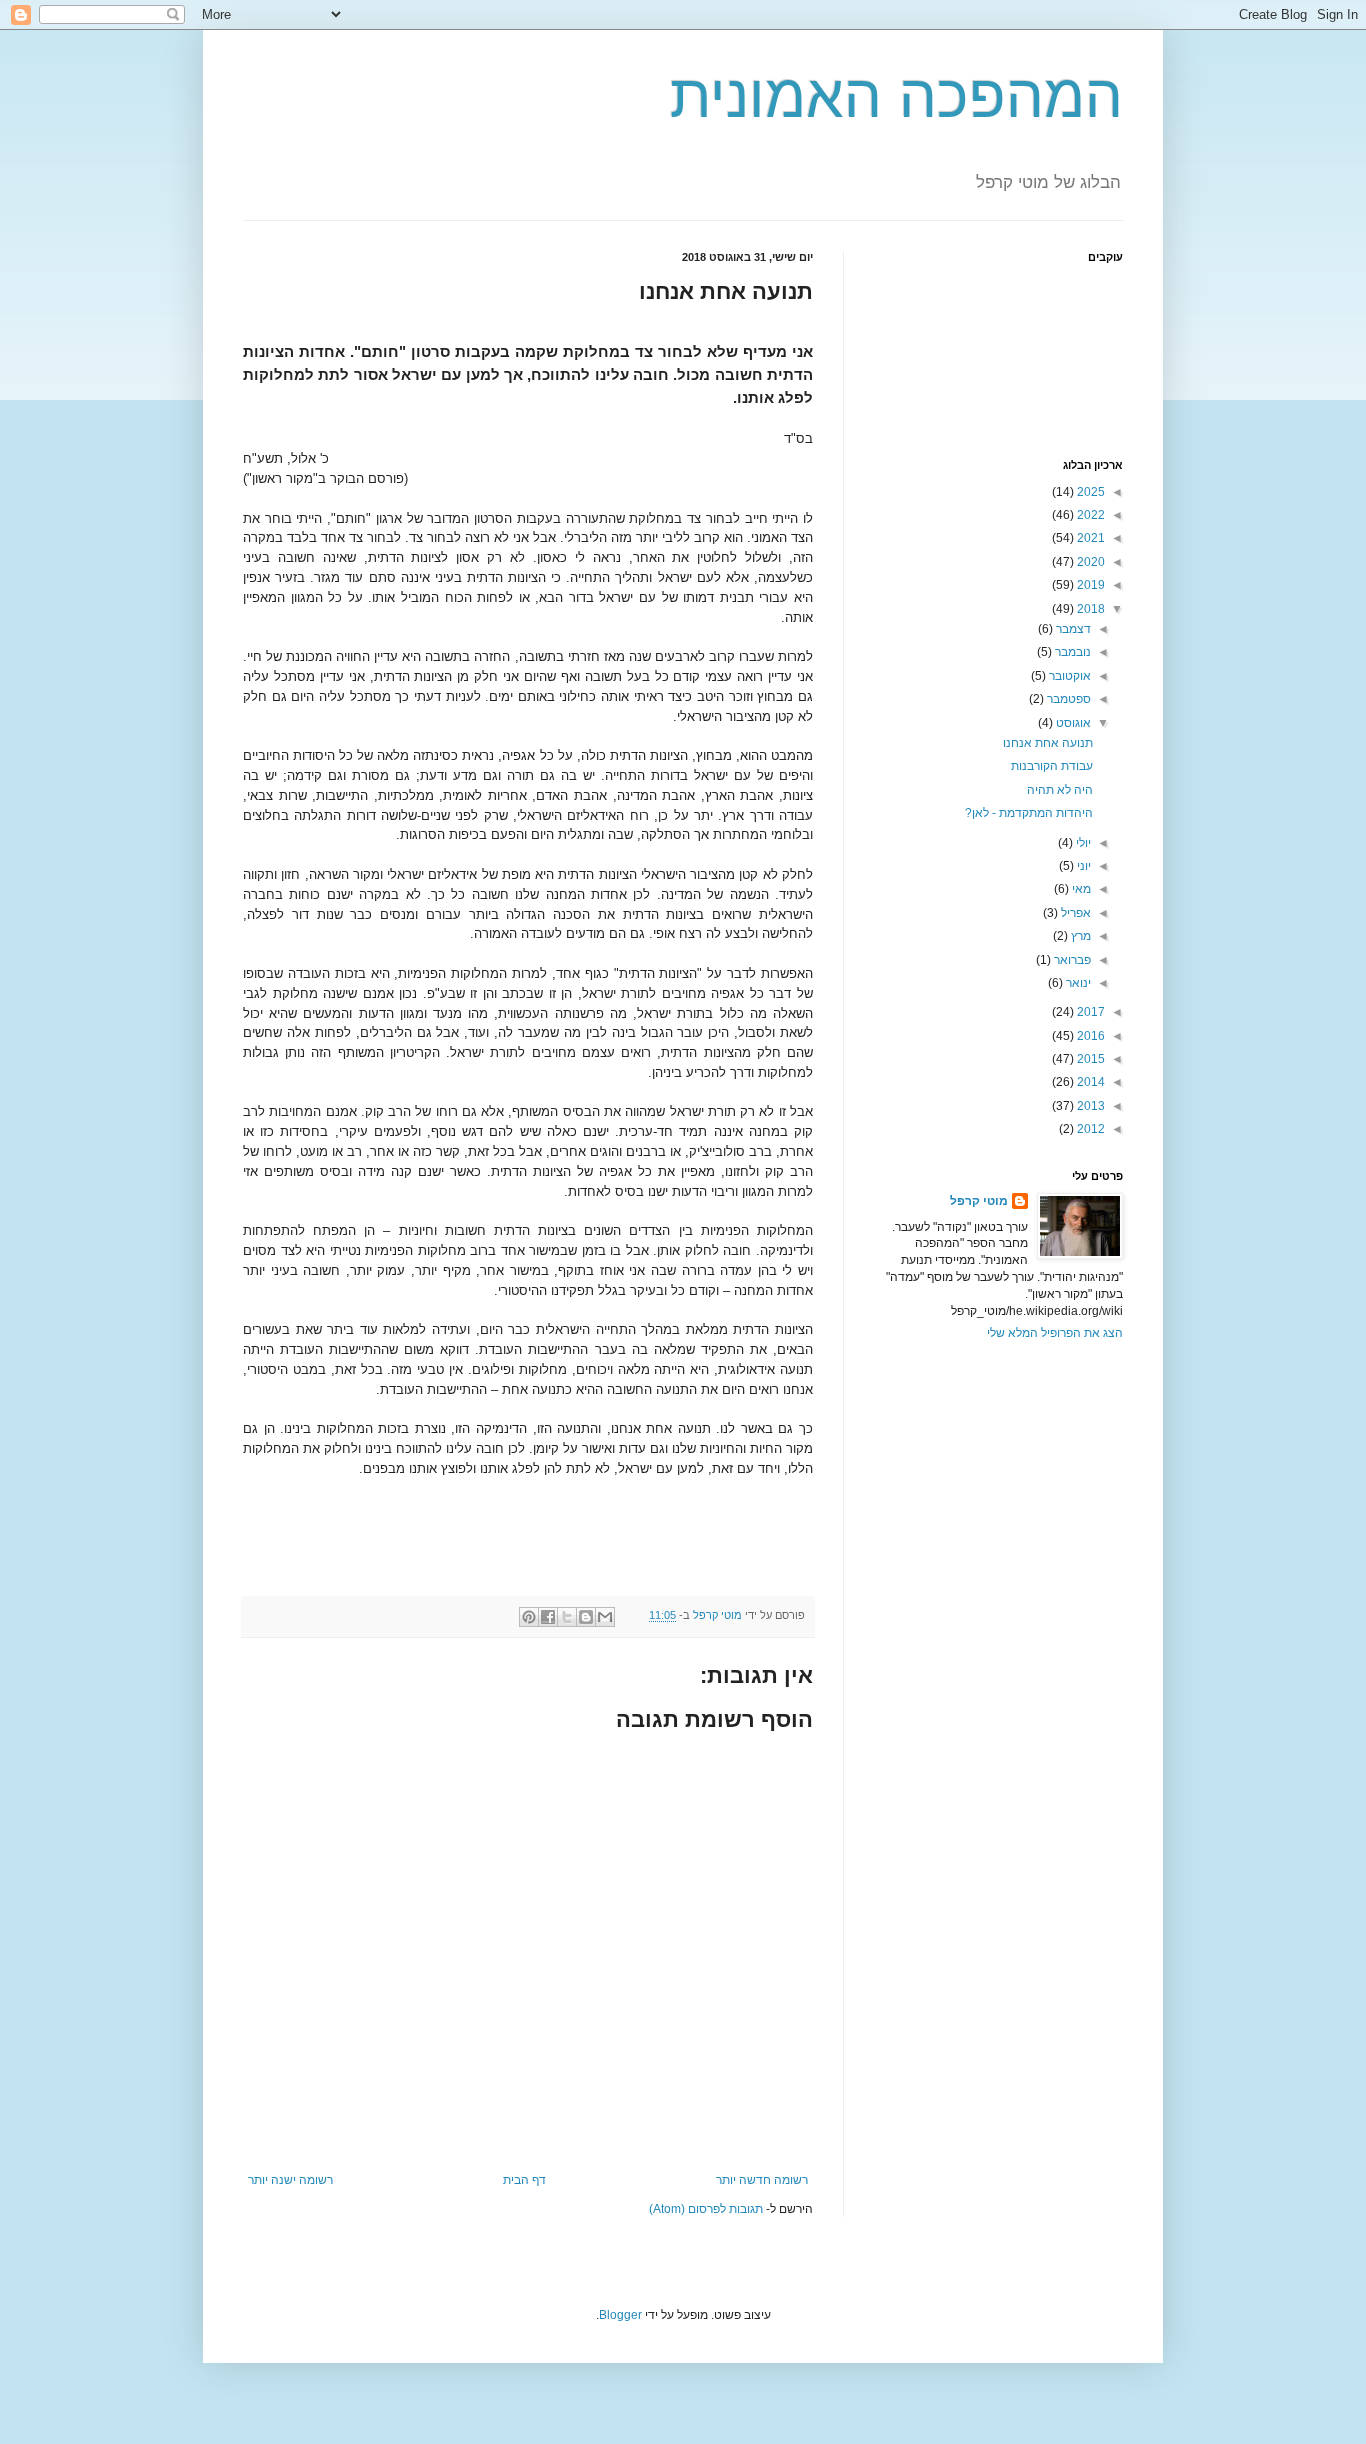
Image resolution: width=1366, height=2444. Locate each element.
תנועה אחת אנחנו (1048, 743)
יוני (1082, 866)
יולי (1082, 843)
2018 (1089, 609)
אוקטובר (1068, 676)
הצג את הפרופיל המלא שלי (1055, 1333)
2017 (1089, 1012)
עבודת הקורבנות (1052, 766)
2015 (1089, 1059)
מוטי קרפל (979, 1201)
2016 (1089, 1036)
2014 (1089, 1082)
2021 (1089, 538)
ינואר (1077, 983)
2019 (1089, 585)
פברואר (1071, 960)
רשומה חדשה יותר (762, 2180)
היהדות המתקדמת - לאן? (1029, 813)
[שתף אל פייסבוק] (548, 1617)
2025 (1089, 492)
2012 (1089, 1129)
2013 (1089, 1106)
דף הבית (524, 2180)
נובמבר (1071, 652)
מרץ (1079, 936)
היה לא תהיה (1060, 790)
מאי (1080, 889)
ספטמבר (1067, 699)
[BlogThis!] (586, 1617)
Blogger (620, 2315)
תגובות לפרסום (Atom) (706, 2209)
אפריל (1074, 913)
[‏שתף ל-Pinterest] (529, 1617)
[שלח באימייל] (605, 1617)
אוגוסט (1072, 723)
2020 (1089, 562)
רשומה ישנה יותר (290, 2180)
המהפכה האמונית (896, 96)
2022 (1089, 515)
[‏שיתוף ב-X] (567, 1617)
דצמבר (1072, 629)
